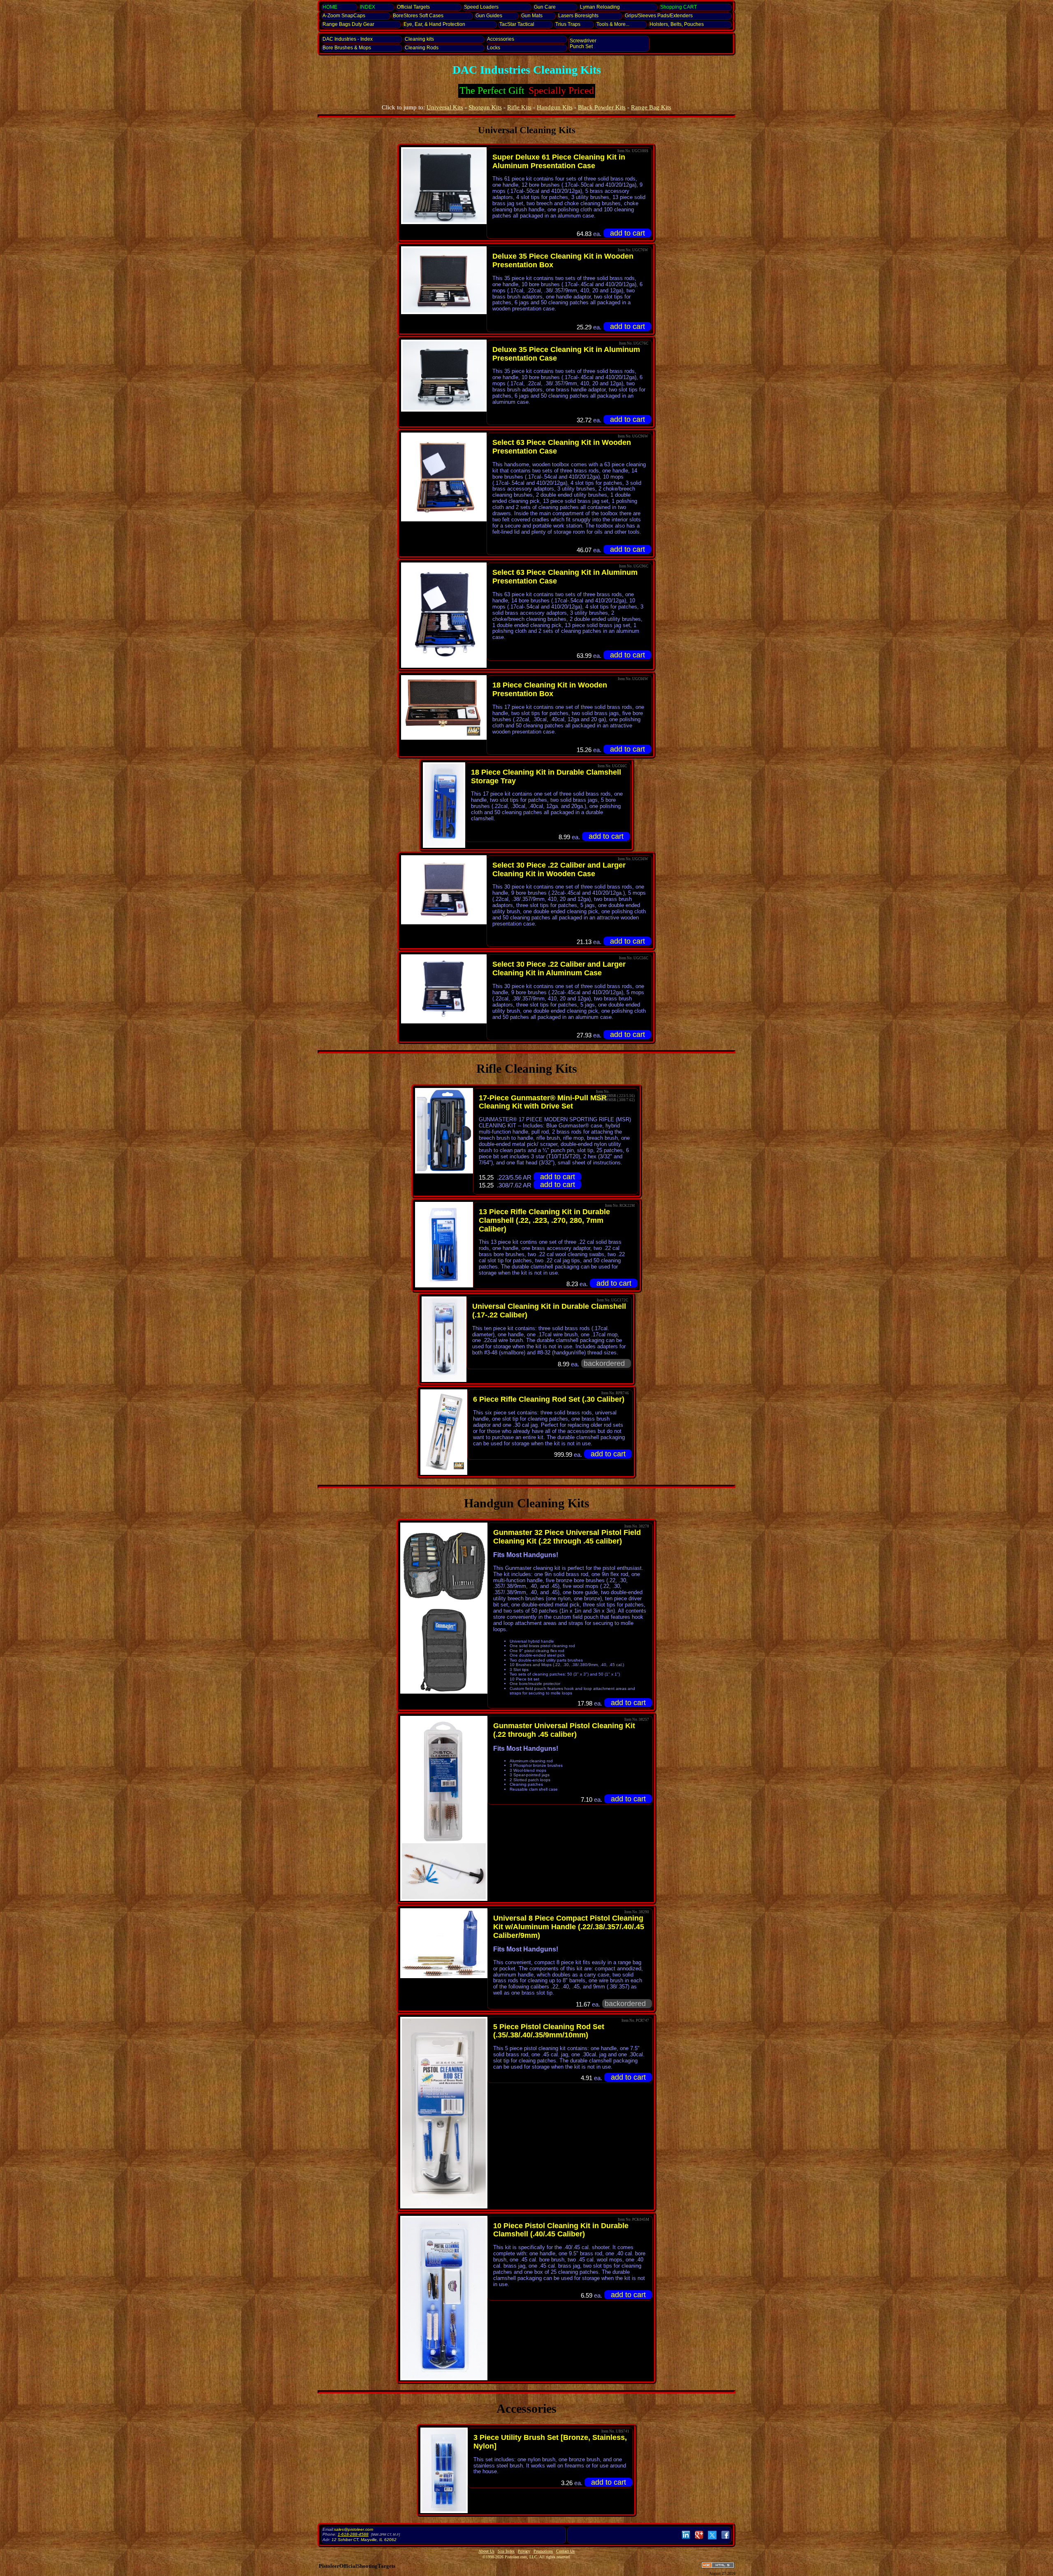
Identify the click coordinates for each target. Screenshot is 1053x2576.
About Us (486, 2551)
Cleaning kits (419, 39)
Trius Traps (568, 24)
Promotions (543, 2551)
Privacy (524, 2551)
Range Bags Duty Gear (348, 24)
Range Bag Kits (651, 107)
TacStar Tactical (517, 24)
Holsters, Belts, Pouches (677, 24)
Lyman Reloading (600, 7)
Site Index (506, 2551)
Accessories (501, 39)
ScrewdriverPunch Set (583, 44)
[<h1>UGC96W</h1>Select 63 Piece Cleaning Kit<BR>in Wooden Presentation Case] (444, 477)
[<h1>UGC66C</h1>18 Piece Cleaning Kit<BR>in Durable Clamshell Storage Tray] (444, 805)
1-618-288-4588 (353, 2534)
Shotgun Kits (485, 107)
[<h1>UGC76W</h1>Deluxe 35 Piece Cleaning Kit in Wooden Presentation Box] (444, 280)
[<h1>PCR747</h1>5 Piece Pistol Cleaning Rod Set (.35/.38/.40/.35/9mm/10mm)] (444, 2113)
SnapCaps (344, 16)
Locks (494, 48)
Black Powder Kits (602, 107)
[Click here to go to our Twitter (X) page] (712, 2539)
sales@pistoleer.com (354, 2529)
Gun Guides (489, 16)
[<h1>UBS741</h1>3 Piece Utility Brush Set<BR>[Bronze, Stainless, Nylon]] (444, 2470)
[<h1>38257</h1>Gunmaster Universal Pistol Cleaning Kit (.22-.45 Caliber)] (444, 1780)
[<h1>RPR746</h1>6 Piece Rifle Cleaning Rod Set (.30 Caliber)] (444, 1432)
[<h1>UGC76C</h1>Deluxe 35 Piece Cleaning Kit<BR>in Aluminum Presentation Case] (444, 376)
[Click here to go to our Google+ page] (699, 2539)
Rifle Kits (519, 107)
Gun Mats (532, 16)
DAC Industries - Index (348, 39)
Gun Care (545, 7)
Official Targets (413, 7)
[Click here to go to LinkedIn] (686, 2539)
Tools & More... (613, 24)
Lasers (578, 16)
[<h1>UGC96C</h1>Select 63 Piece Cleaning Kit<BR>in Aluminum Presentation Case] (444, 615)
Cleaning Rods (422, 48)
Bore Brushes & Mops (347, 48)
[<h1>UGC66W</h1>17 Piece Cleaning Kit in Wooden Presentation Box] (444, 707)
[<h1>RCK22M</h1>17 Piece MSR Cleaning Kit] (444, 1131)
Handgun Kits (555, 107)
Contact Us (565, 2551)
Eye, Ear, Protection (434, 24)
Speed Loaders (481, 7)
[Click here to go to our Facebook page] (725, 2539)
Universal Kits (445, 107)
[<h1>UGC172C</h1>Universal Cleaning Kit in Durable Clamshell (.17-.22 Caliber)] (444, 1339)
